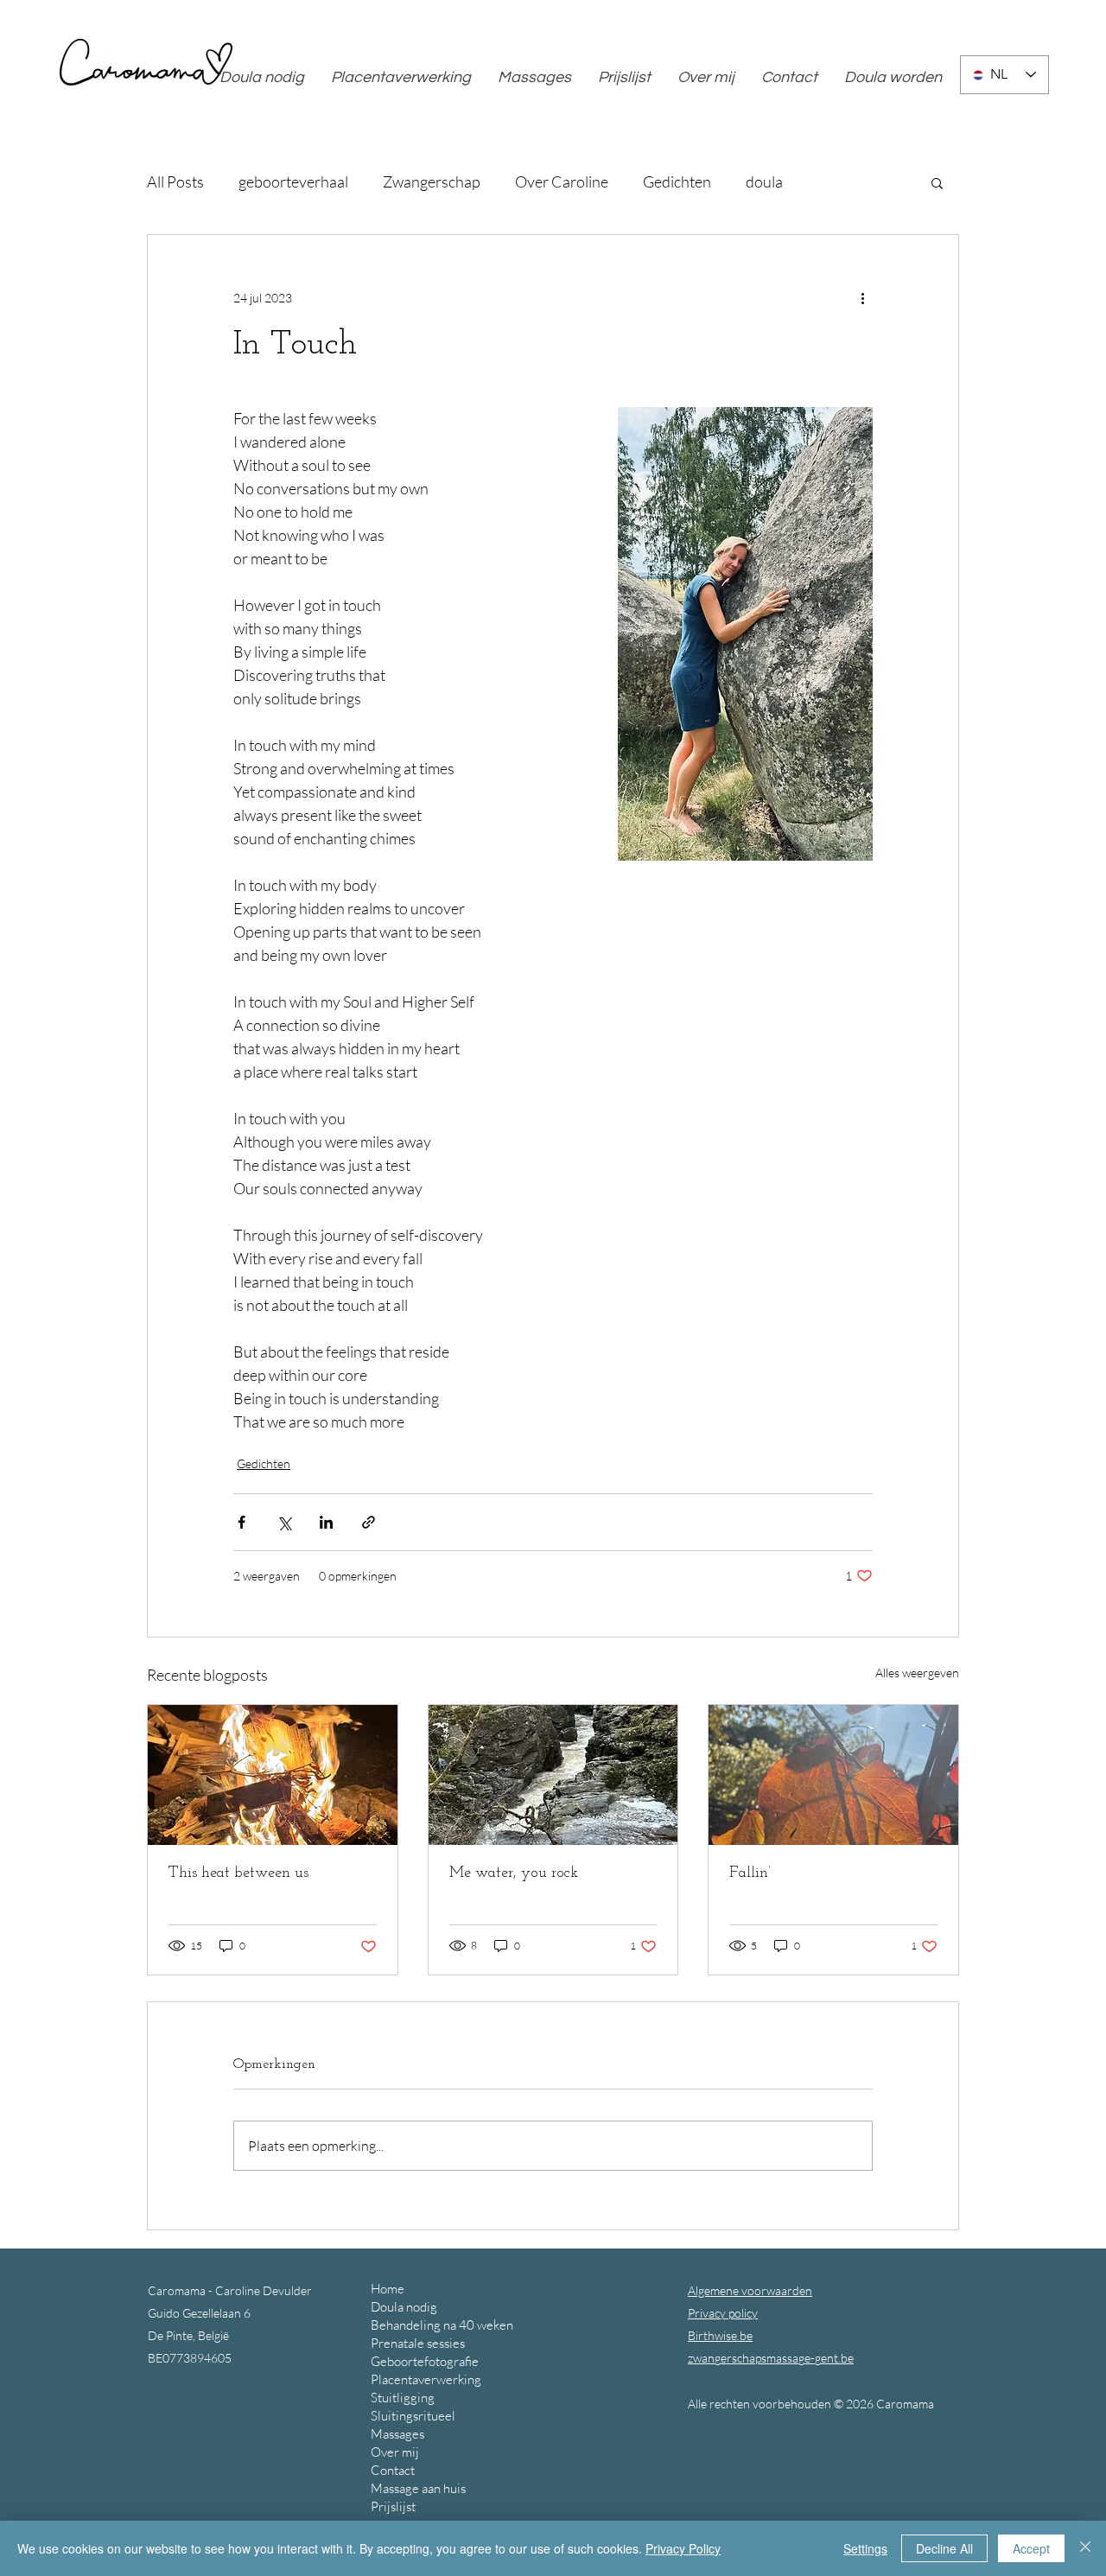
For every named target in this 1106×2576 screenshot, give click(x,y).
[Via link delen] (369, 1522)
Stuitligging (403, 2398)
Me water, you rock (514, 1873)
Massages (397, 2434)
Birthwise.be (720, 2335)
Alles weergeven (917, 1673)
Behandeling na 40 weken (442, 2325)
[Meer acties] (862, 297)
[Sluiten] (1085, 2548)
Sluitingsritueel (413, 2416)
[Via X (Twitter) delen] (284, 1522)
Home (388, 2289)
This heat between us (238, 1873)
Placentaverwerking (426, 2379)
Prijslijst (393, 2506)
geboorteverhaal (293, 181)
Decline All (944, 2548)
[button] (937, 182)
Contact (393, 2470)
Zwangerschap (432, 181)
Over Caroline (562, 181)
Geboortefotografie (425, 2361)
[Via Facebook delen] (242, 1522)
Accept (1031, 2548)
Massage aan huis (418, 2488)
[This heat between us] (273, 1775)
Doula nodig (404, 2307)
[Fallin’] (833, 1775)
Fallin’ (750, 1873)
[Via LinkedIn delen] (326, 1522)
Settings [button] (865, 2548)
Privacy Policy (683, 2548)
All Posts (175, 181)
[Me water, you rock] (553, 1775)
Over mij (395, 2452)
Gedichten (677, 181)
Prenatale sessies (418, 2343)
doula (764, 181)
